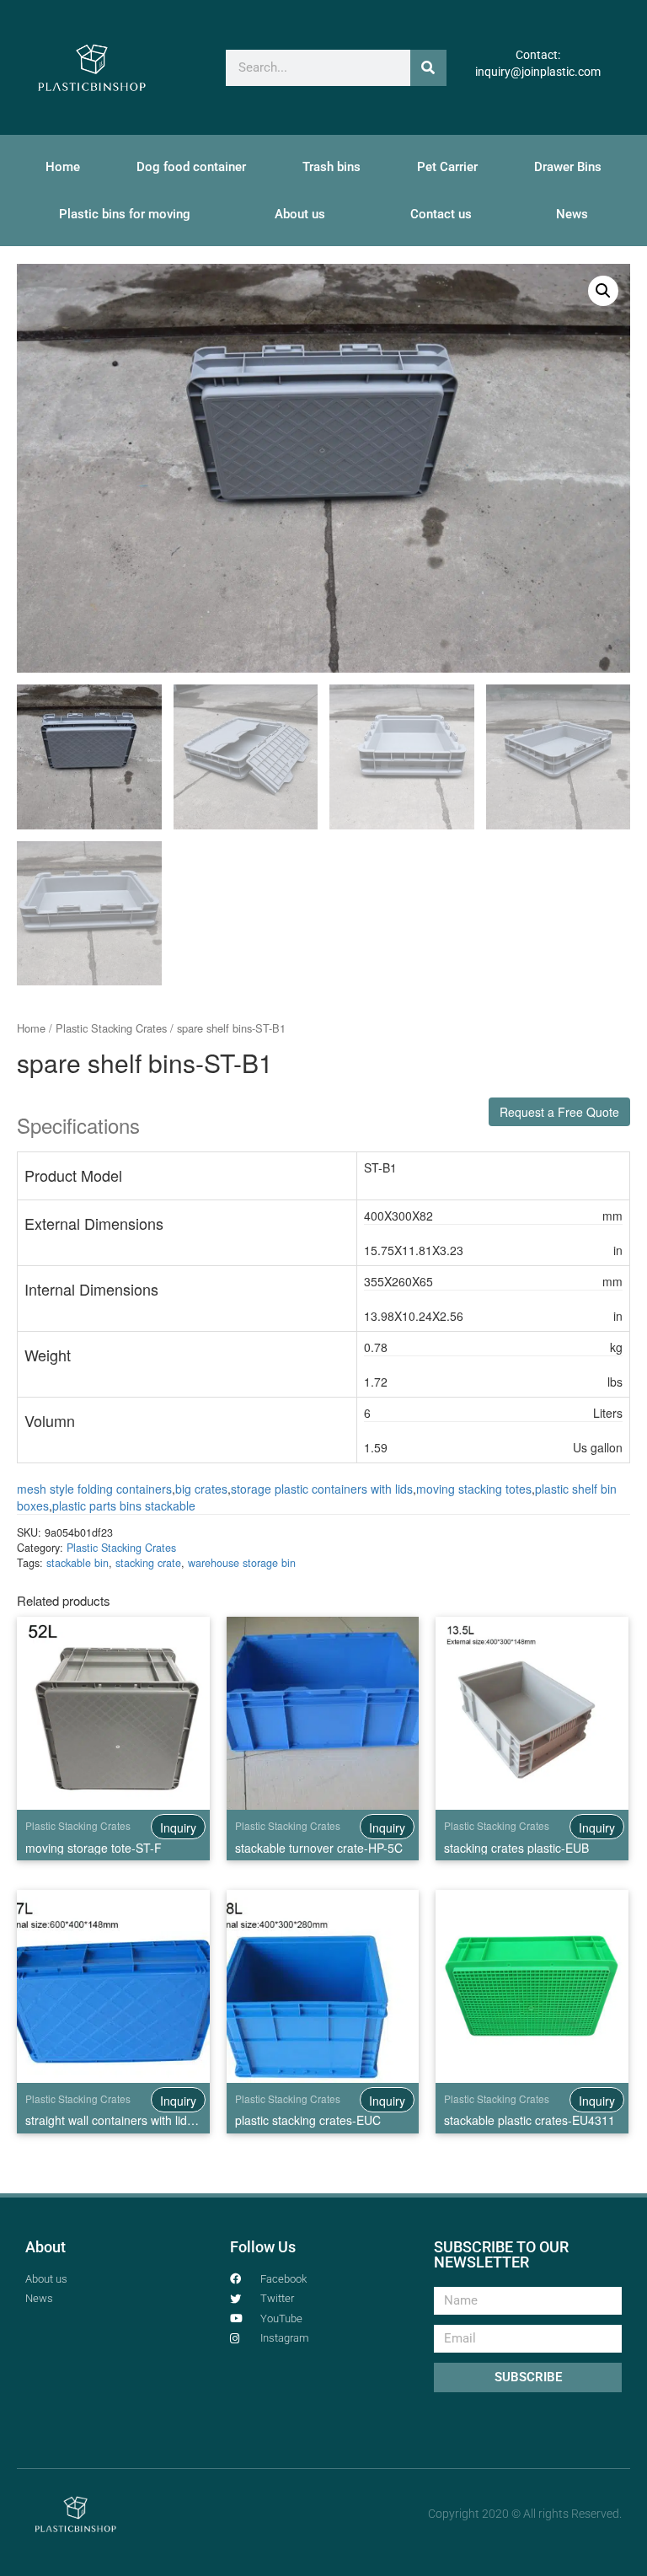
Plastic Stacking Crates (111, 1028)
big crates (201, 1489)
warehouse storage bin (242, 1563)
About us (300, 214)
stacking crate (148, 1563)
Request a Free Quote (559, 1112)
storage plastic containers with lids (322, 1489)
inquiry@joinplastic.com (538, 72)
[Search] (428, 68)
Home (63, 167)
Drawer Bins (568, 167)
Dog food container (191, 167)
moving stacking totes (474, 1489)
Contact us (441, 214)
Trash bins (332, 167)
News (572, 214)
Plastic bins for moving (125, 214)
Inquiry (178, 1827)
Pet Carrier (447, 167)
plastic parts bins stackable (124, 1505)
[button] (603, 291)
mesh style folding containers (94, 1489)
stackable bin (78, 1563)
